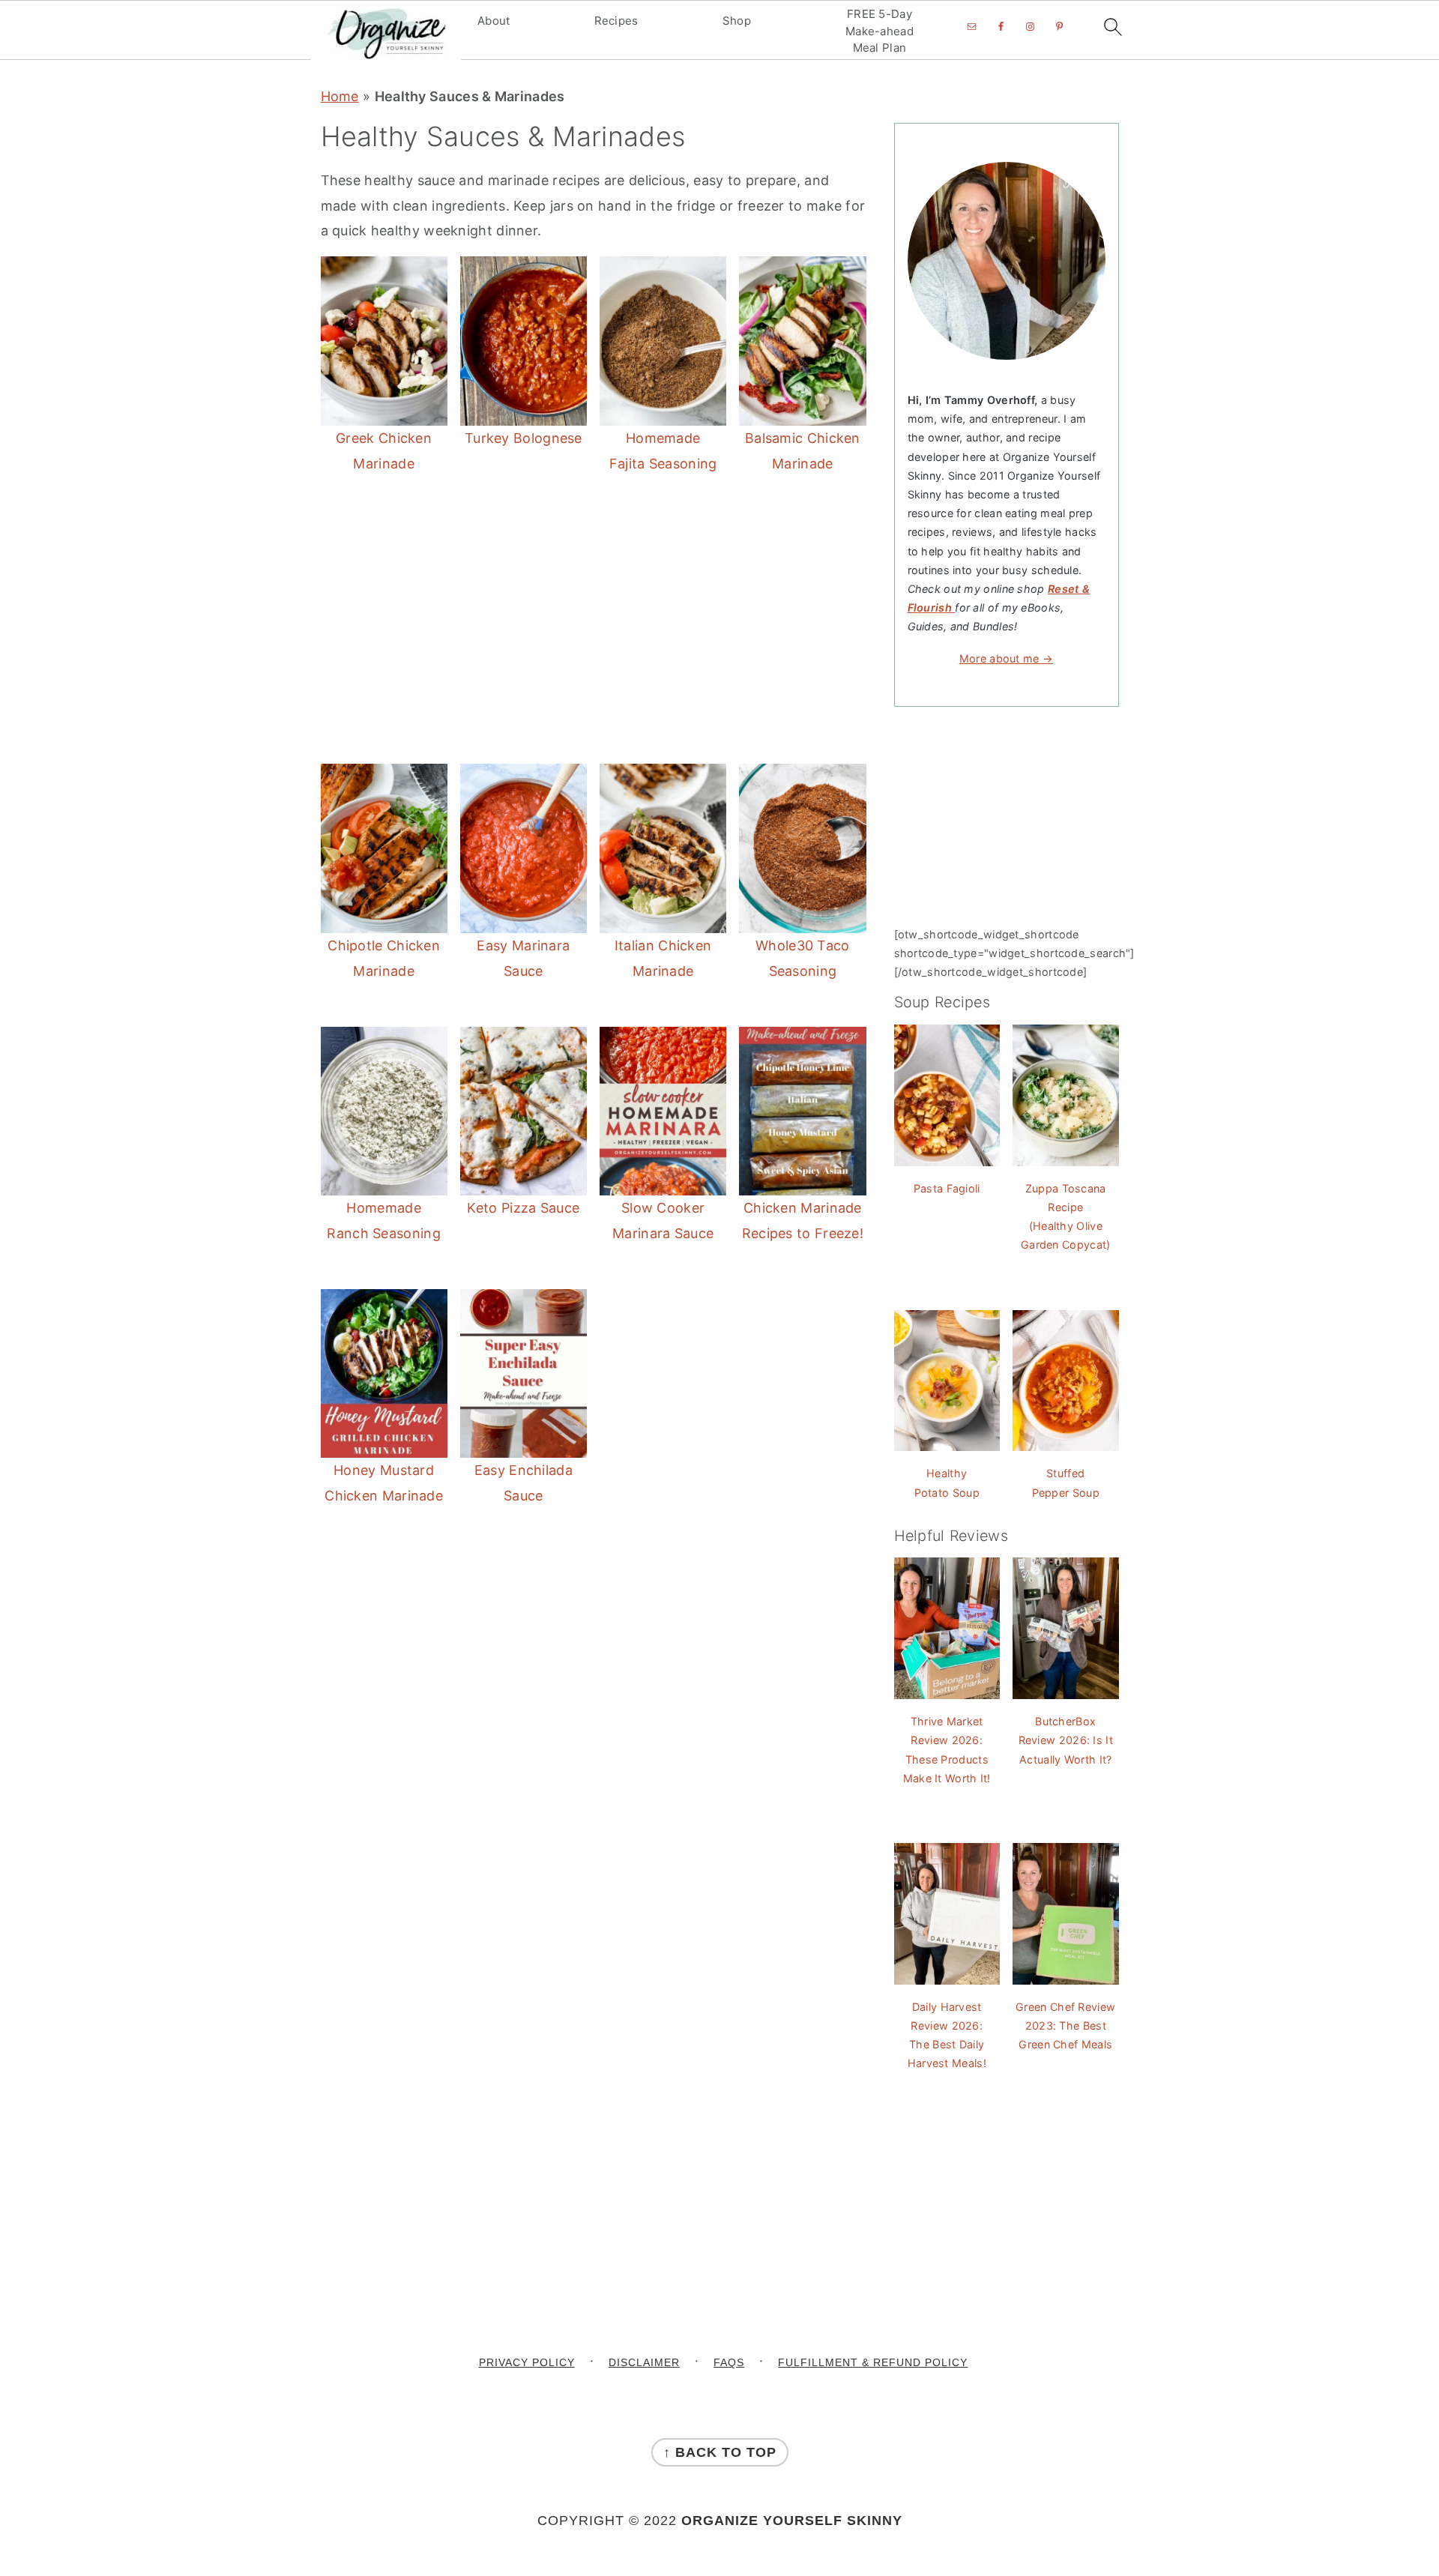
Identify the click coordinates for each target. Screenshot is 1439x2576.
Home (340, 96)
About (494, 21)
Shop (737, 21)
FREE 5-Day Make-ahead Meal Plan (880, 31)
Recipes (616, 21)
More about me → (1007, 658)
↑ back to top (720, 2452)
